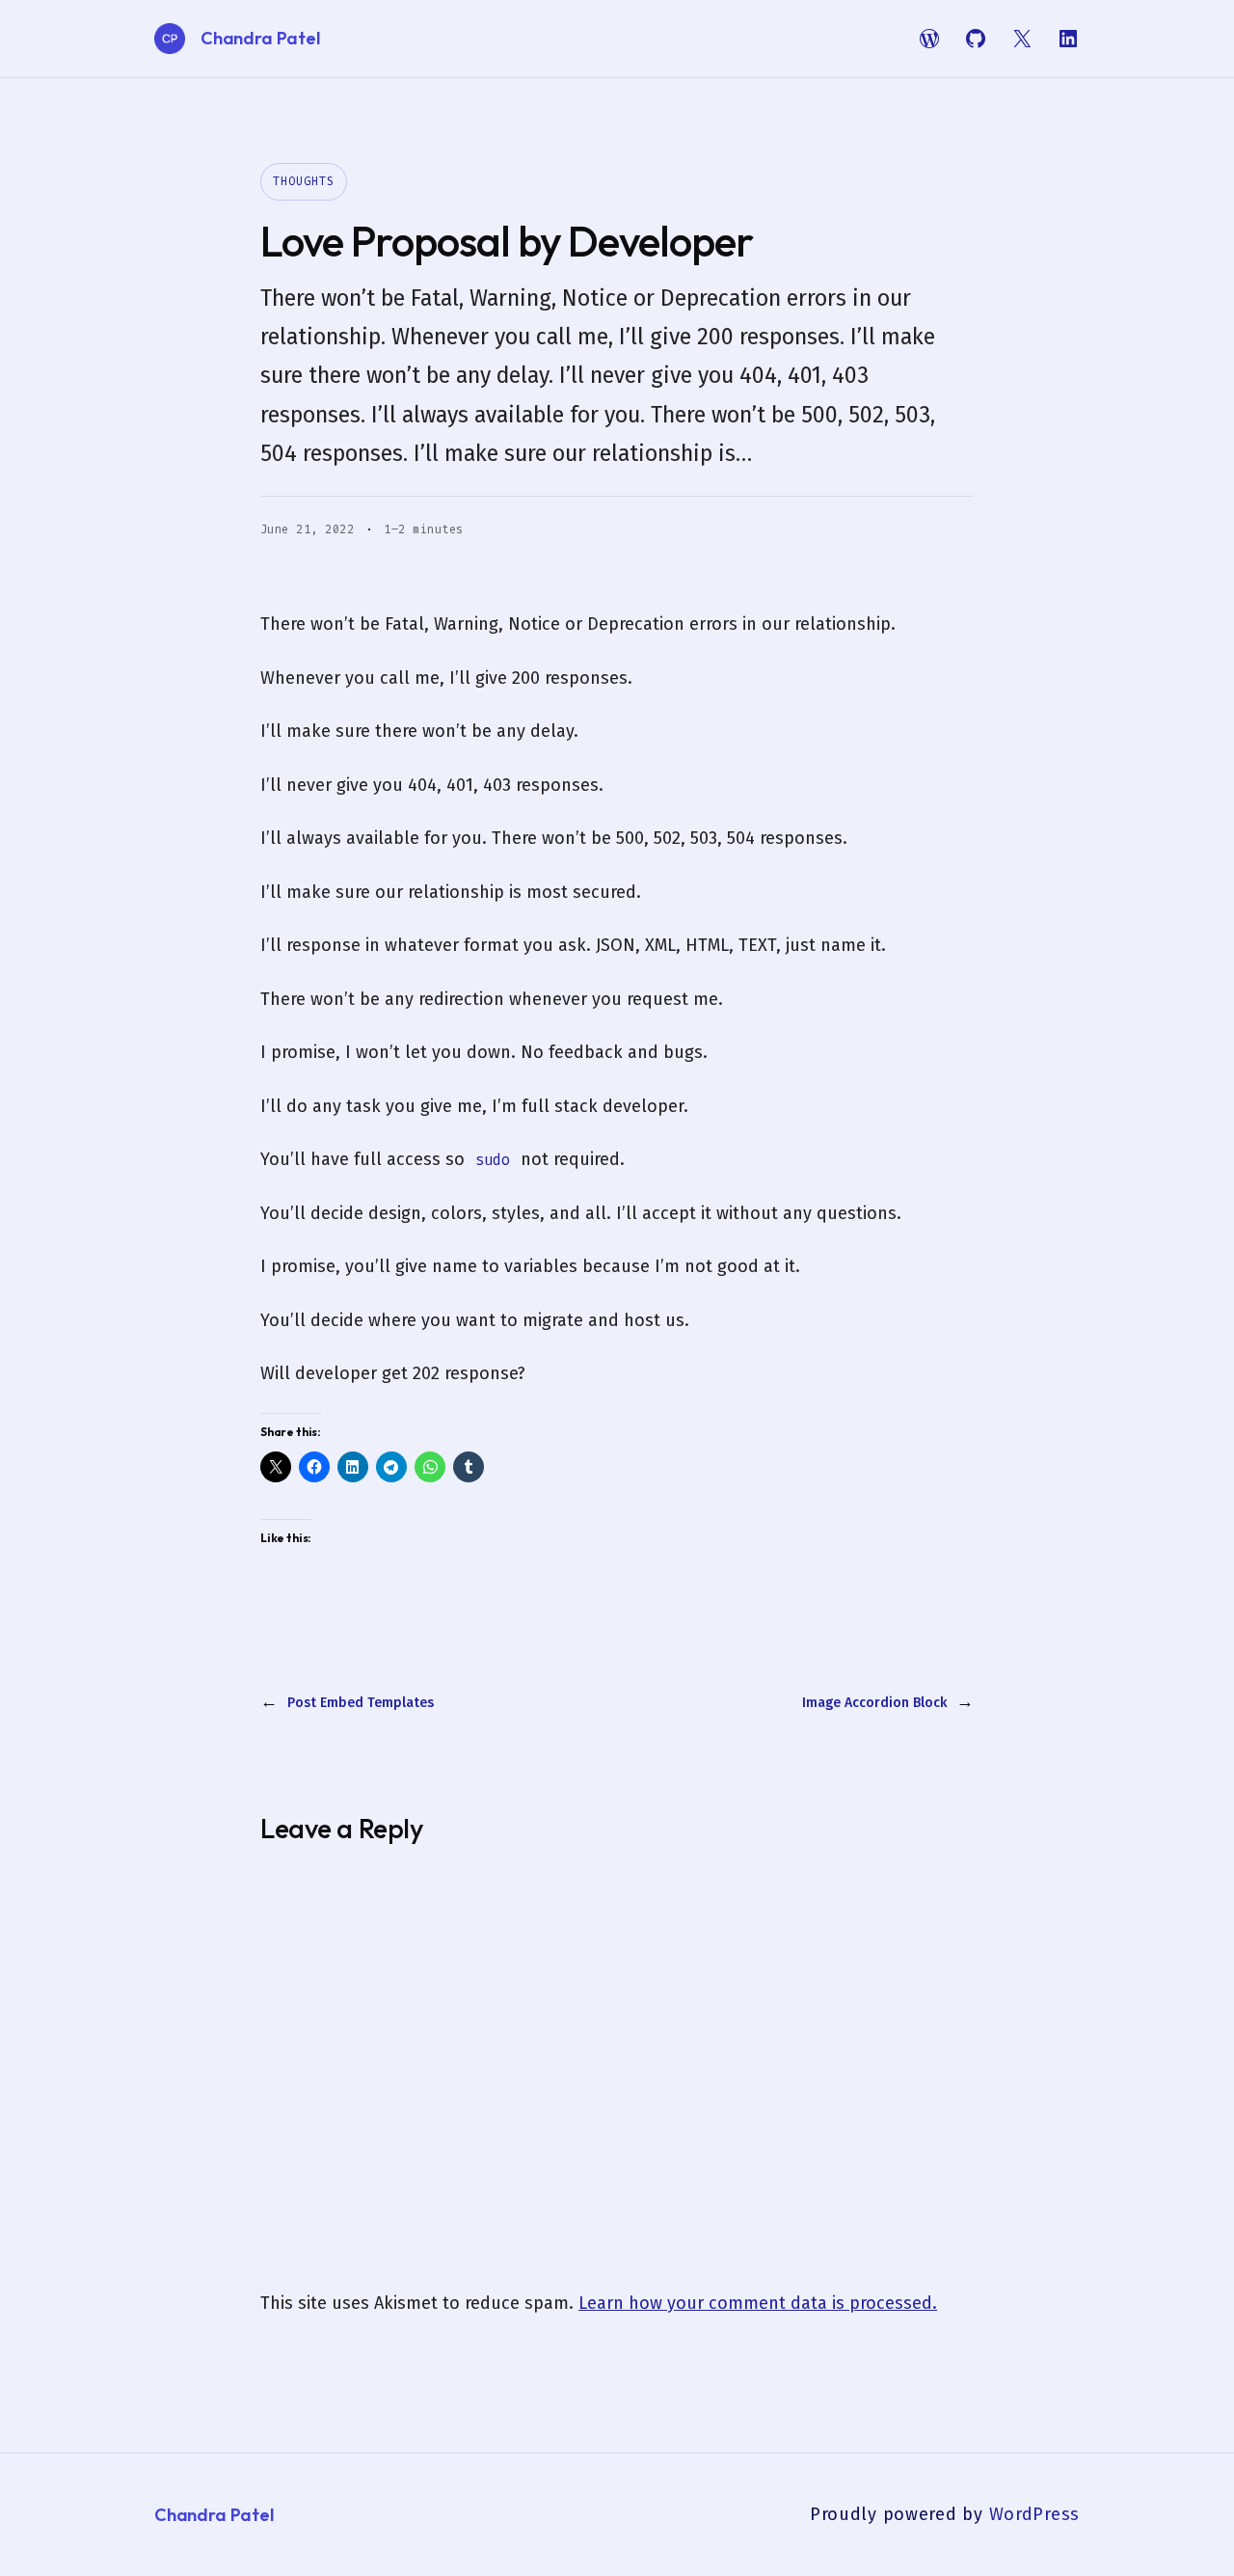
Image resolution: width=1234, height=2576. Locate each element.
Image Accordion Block (874, 1703)
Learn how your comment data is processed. (758, 2303)
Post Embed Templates (361, 1703)
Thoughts (304, 181)
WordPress (1034, 2514)
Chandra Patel (260, 38)
